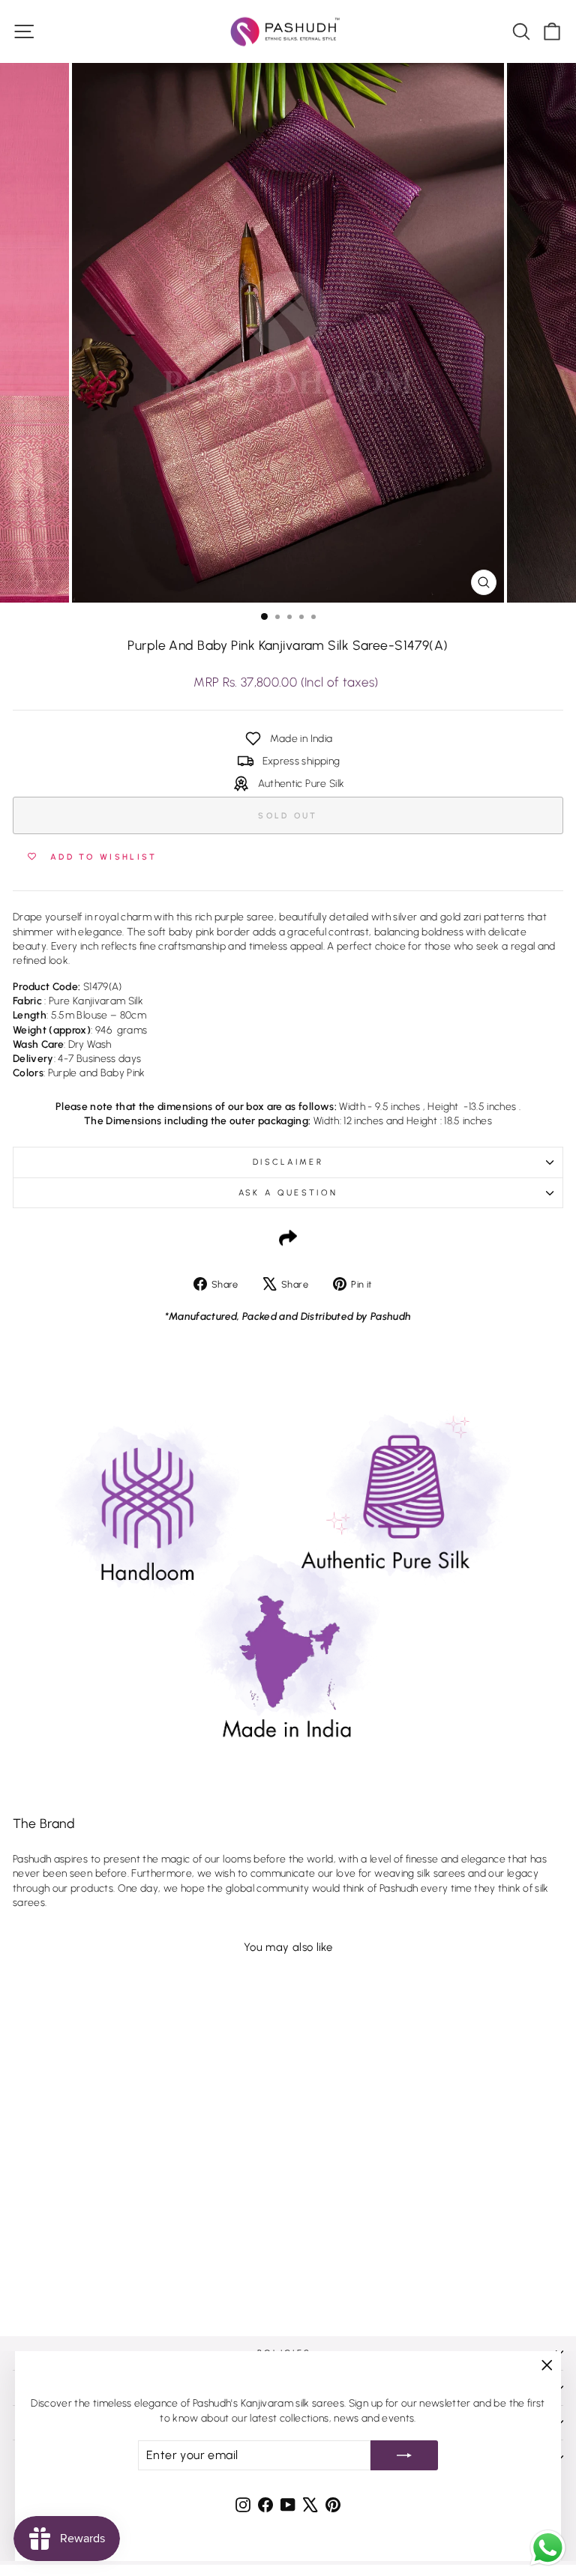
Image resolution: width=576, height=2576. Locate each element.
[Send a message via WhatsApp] (548, 2548)
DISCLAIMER (288, 1162)
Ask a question (288, 1193)
